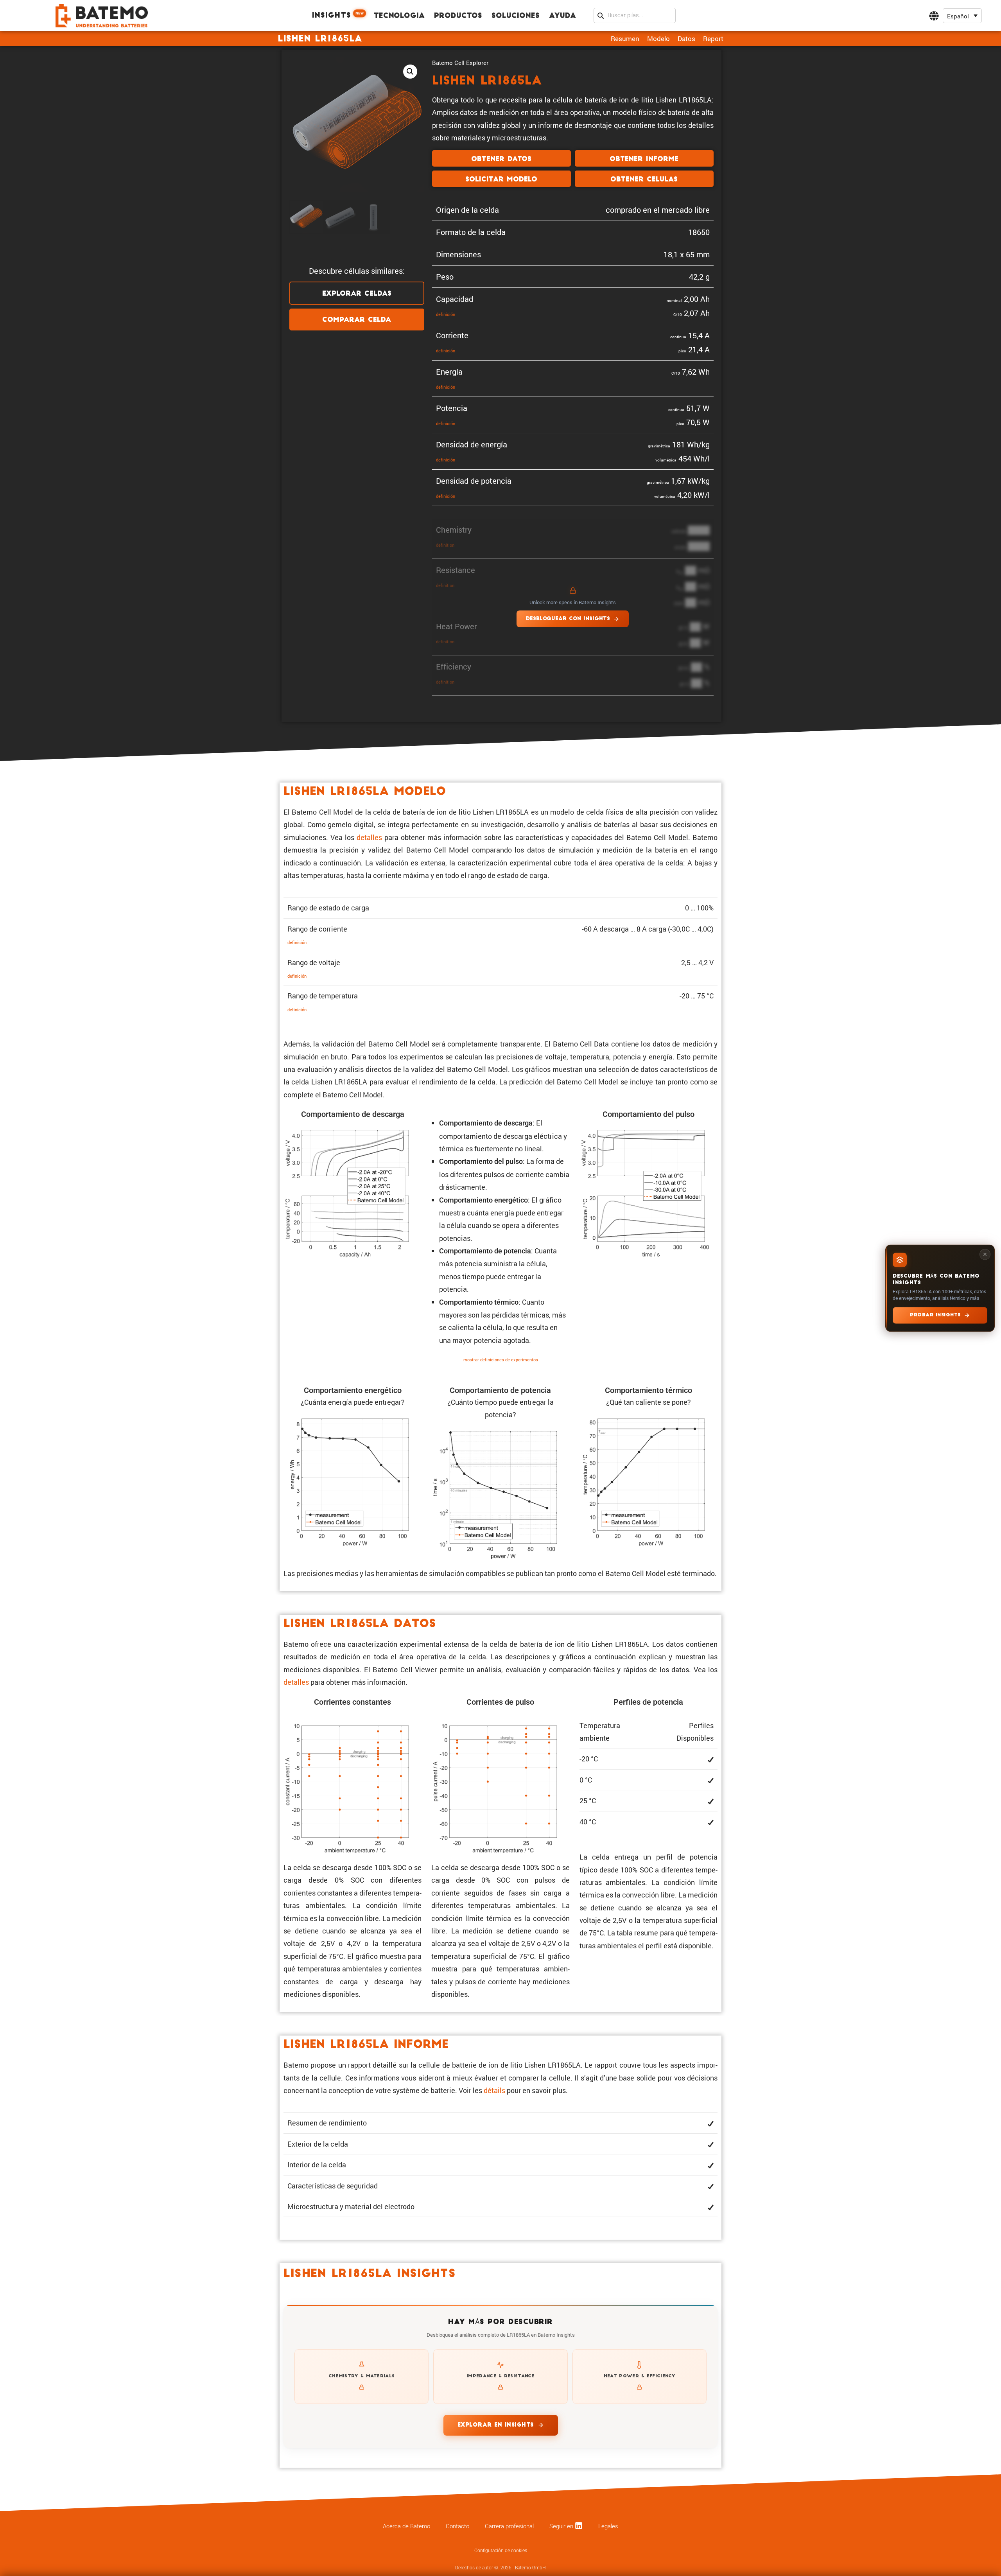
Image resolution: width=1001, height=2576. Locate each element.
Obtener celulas (644, 180)
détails (494, 2090)
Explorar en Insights (496, 2425)
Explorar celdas (357, 294)
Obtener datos (501, 159)
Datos (686, 39)
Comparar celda (357, 320)
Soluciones (516, 16)
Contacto (457, 2526)
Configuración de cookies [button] (501, 2551)
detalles (369, 837)
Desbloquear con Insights (568, 619)
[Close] (985, 1254)
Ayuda (562, 16)
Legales (608, 2526)
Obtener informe (644, 159)
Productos (458, 16)
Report (713, 39)
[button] (962, 16)
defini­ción (446, 314)
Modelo (658, 39)
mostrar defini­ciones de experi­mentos (501, 1360)
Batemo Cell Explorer (460, 63)
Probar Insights (935, 1315)
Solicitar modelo (501, 180)
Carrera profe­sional (509, 2526)
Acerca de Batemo (406, 2526)
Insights (338, 15)
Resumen (625, 39)
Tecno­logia (399, 16)
